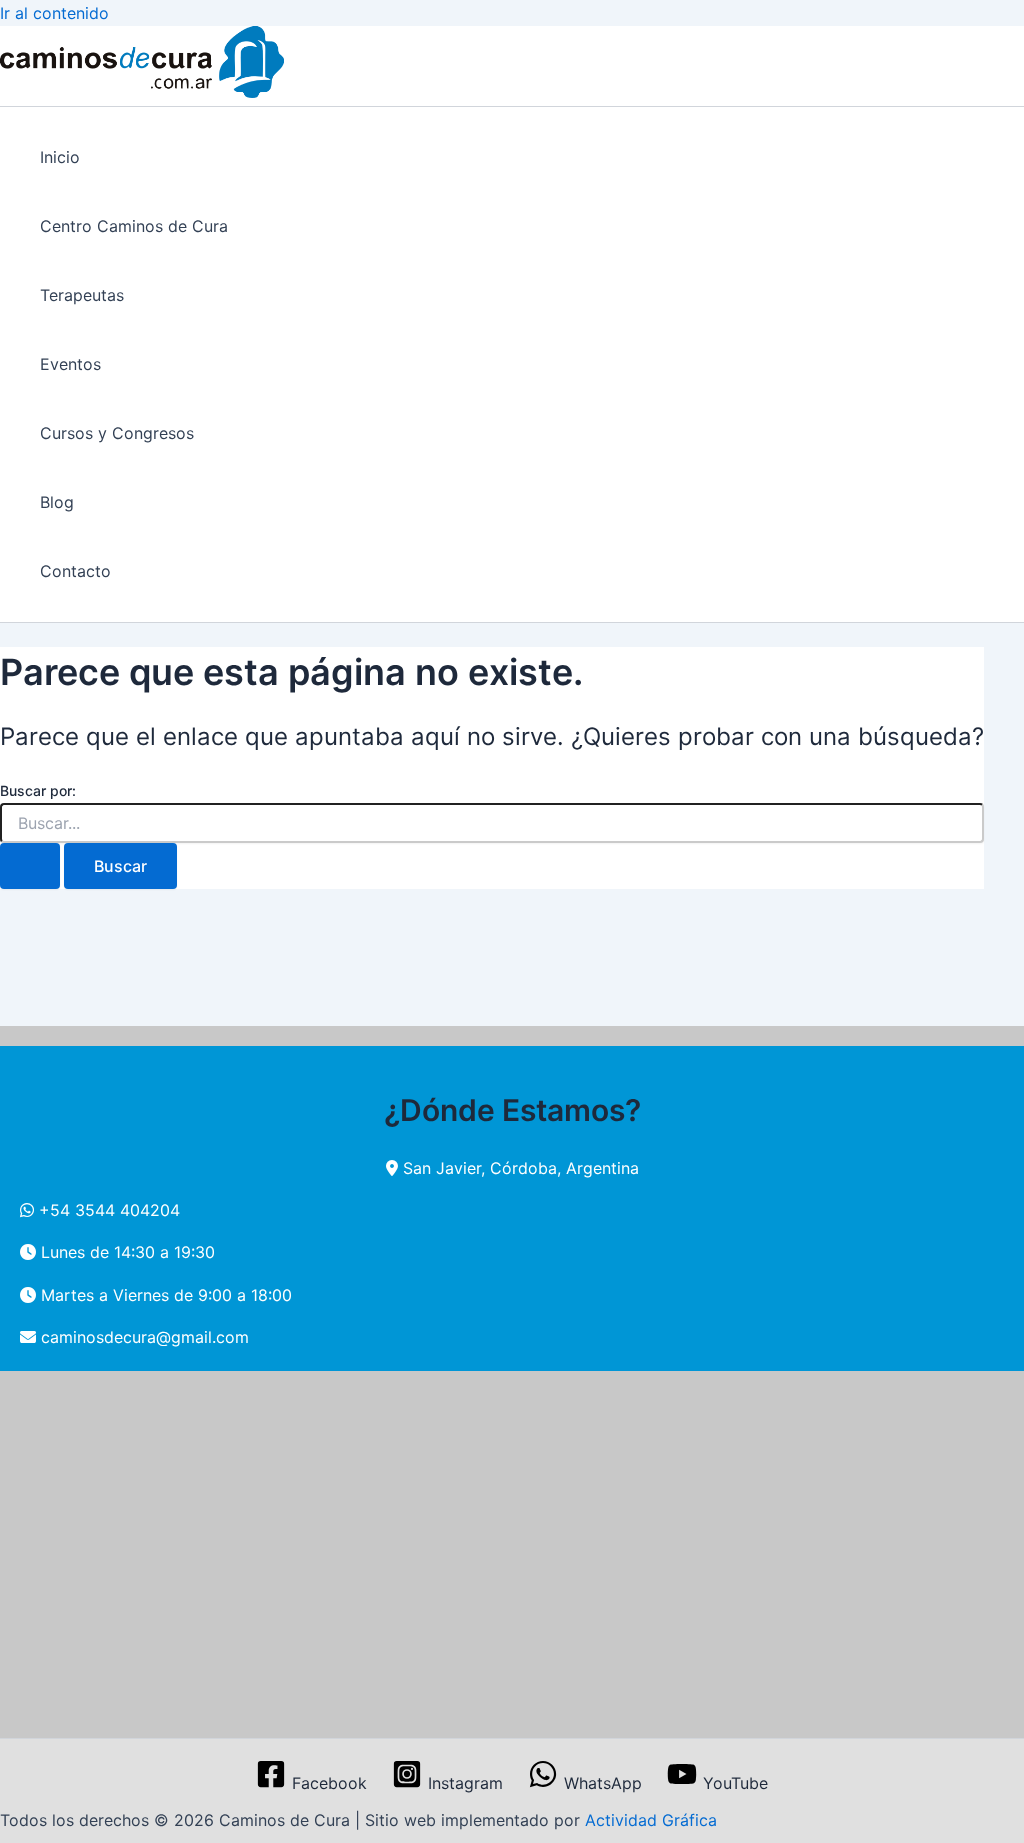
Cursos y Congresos (117, 433)
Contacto (75, 571)
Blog (57, 502)
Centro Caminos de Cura (134, 226)
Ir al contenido (54, 13)
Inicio (60, 157)
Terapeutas (82, 295)
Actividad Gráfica (651, 1820)
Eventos (70, 364)
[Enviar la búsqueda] (30, 866)
